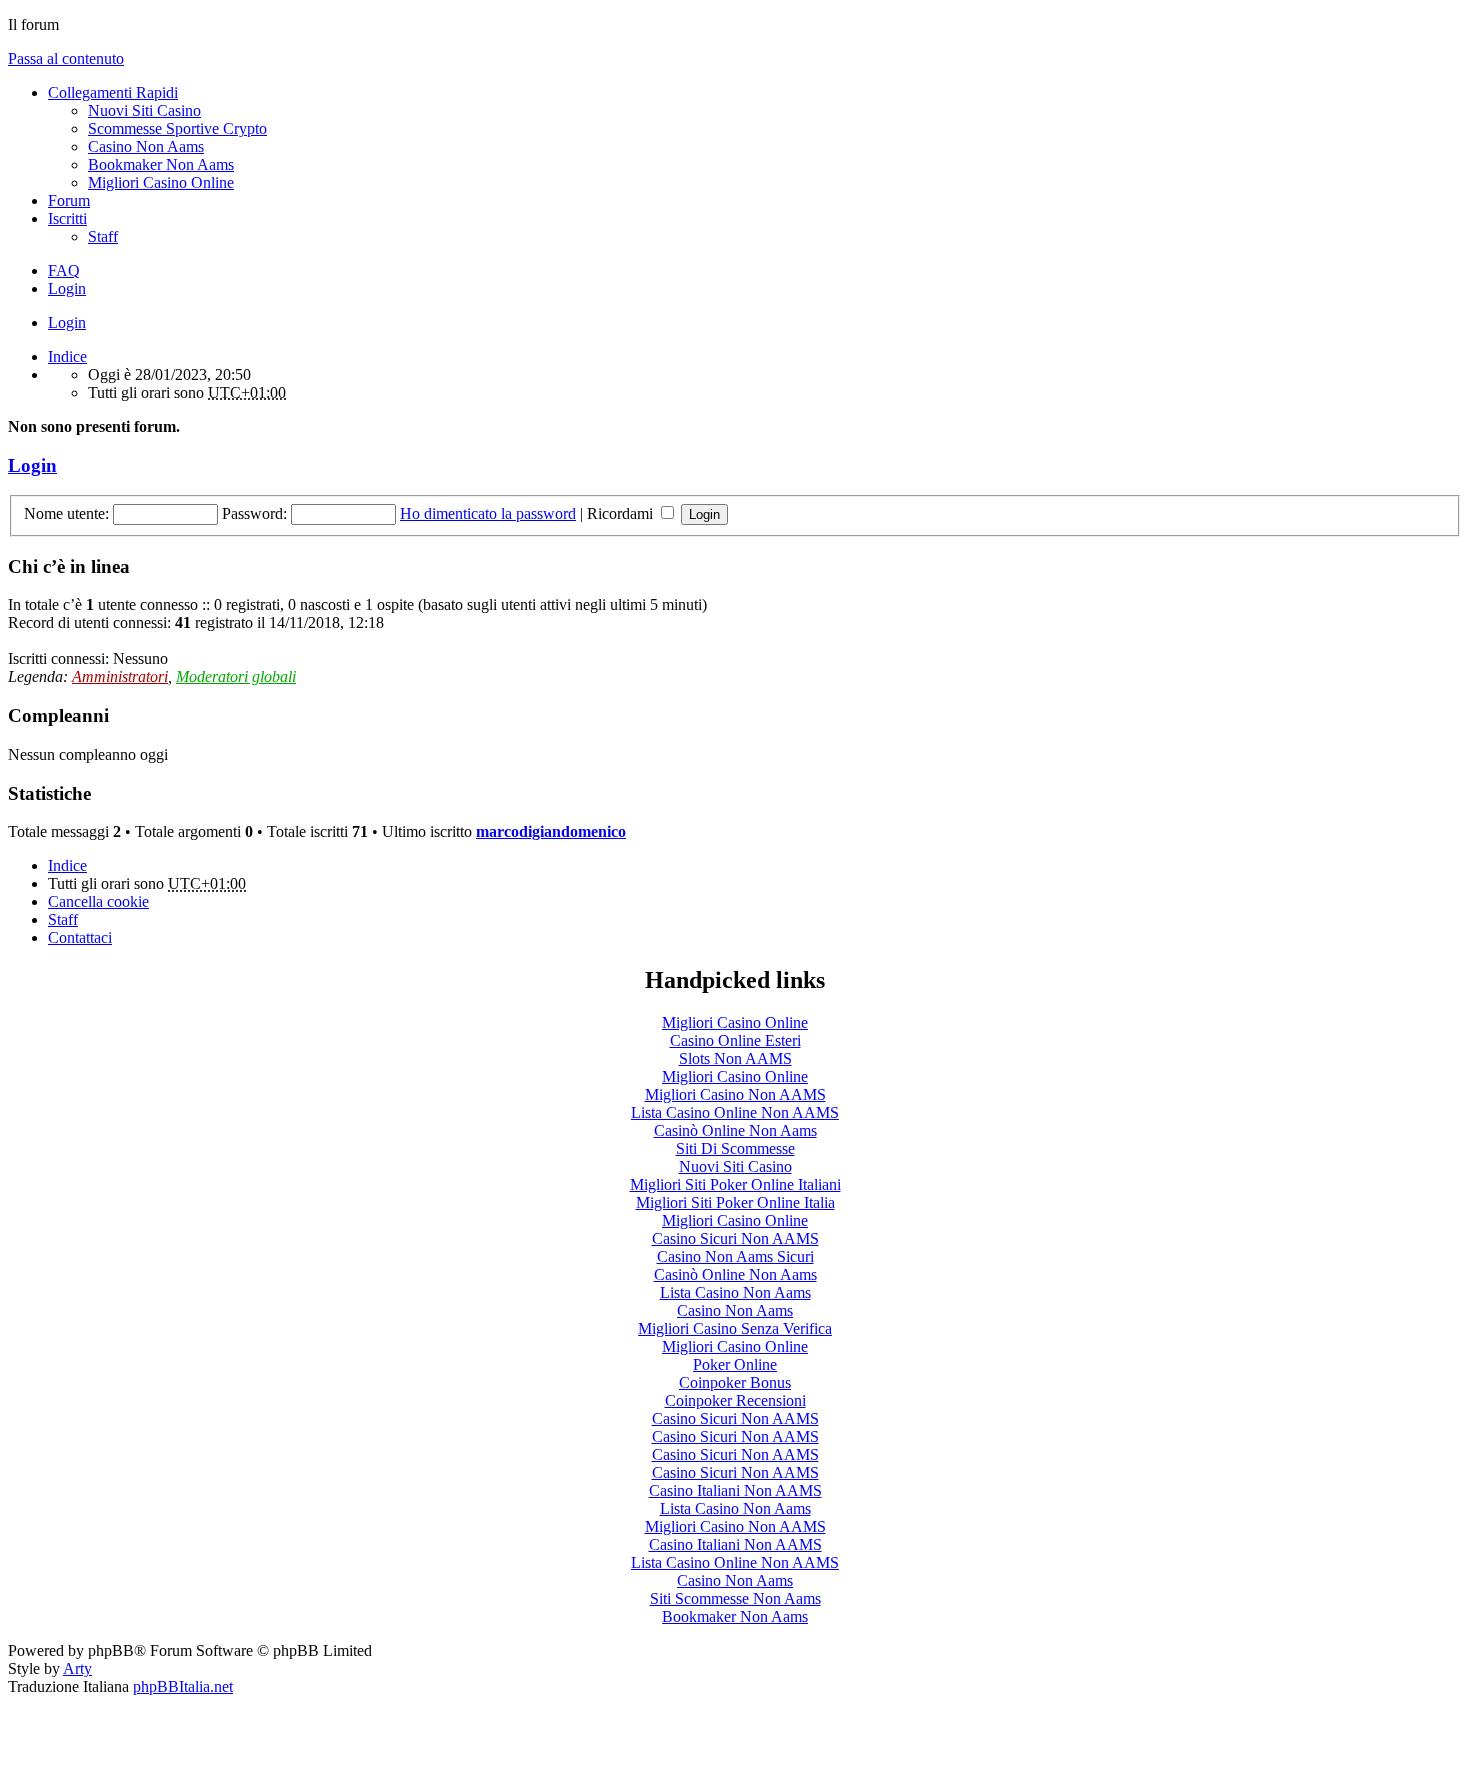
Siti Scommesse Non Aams (735, 1598)
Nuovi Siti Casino (144, 110)
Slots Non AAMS (735, 1058)
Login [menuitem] (67, 288)
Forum (69, 200)
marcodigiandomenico (551, 831)
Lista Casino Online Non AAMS (735, 1112)
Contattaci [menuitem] (80, 937)
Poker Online (735, 1364)
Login (67, 322)
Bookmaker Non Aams (161, 164)
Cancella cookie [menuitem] (98, 901)
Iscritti (67, 218)
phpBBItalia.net (183, 1686)
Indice (67, 865)
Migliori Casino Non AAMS (735, 1094)
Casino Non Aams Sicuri (735, 1256)
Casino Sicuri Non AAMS (735, 1238)
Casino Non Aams (146, 146)
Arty (77, 1668)
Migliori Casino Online (161, 182)
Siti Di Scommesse (735, 1148)
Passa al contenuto (66, 58)
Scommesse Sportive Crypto (177, 128)
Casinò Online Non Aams (735, 1130)
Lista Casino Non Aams (735, 1292)
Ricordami (622, 513)
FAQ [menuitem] (64, 270)
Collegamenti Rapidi (113, 92)
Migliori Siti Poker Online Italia (735, 1202)
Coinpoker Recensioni (735, 1400)
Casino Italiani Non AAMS (735, 1490)
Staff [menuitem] (103, 236)
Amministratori (120, 676)
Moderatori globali (236, 676)
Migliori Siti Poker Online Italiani (735, 1184)
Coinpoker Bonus (735, 1382)
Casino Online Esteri (735, 1040)
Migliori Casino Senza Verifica (735, 1328)
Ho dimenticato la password (488, 513)
